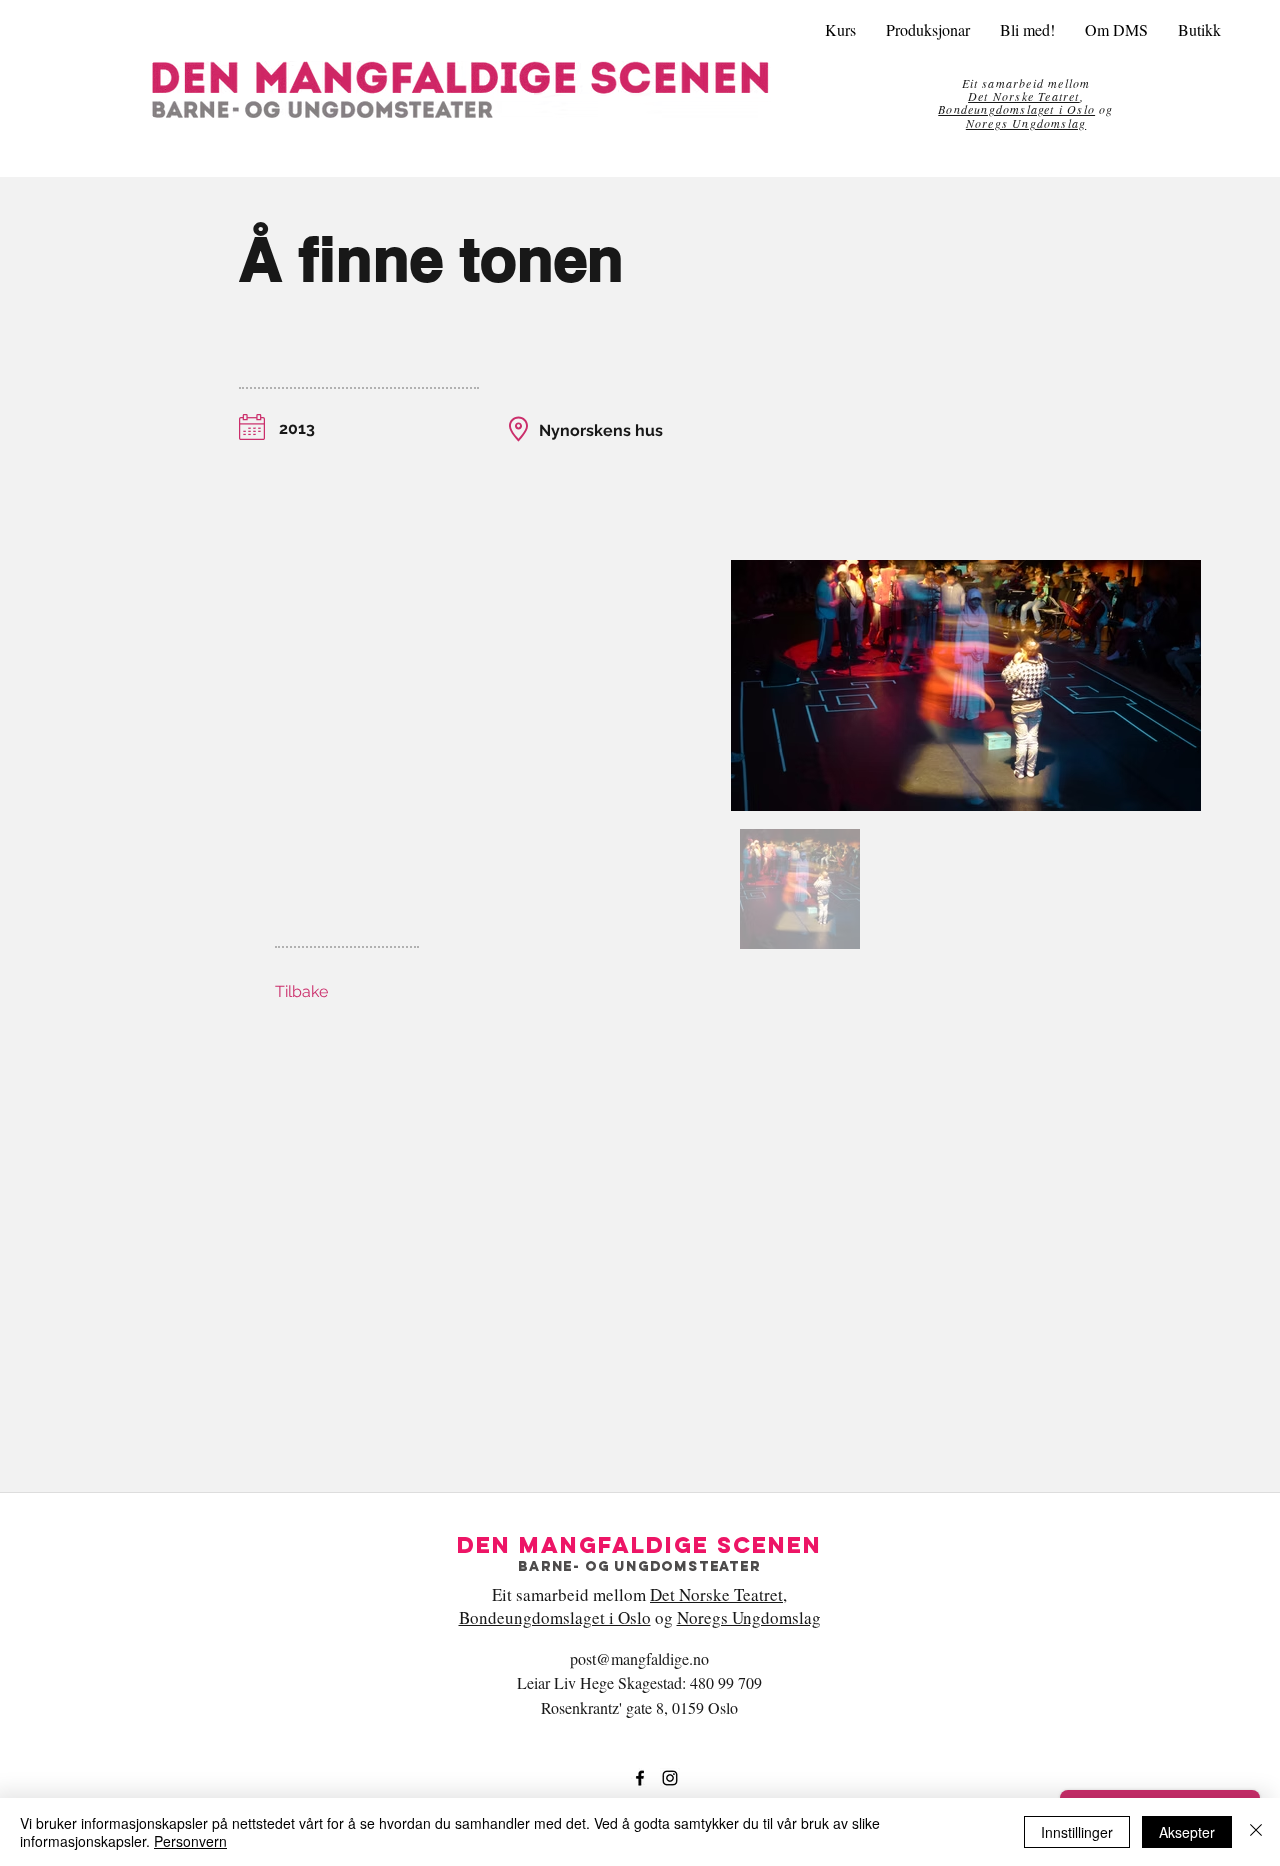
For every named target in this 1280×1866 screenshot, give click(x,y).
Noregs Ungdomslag (1026, 123)
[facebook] (640, 1778)
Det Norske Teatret (716, 1594)
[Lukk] (1256, 1832)
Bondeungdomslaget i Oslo (1016, 109)
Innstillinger (1077, 1832)
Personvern (190, 1841)
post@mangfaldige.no (639, 1658)
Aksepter (1187, 1832)
